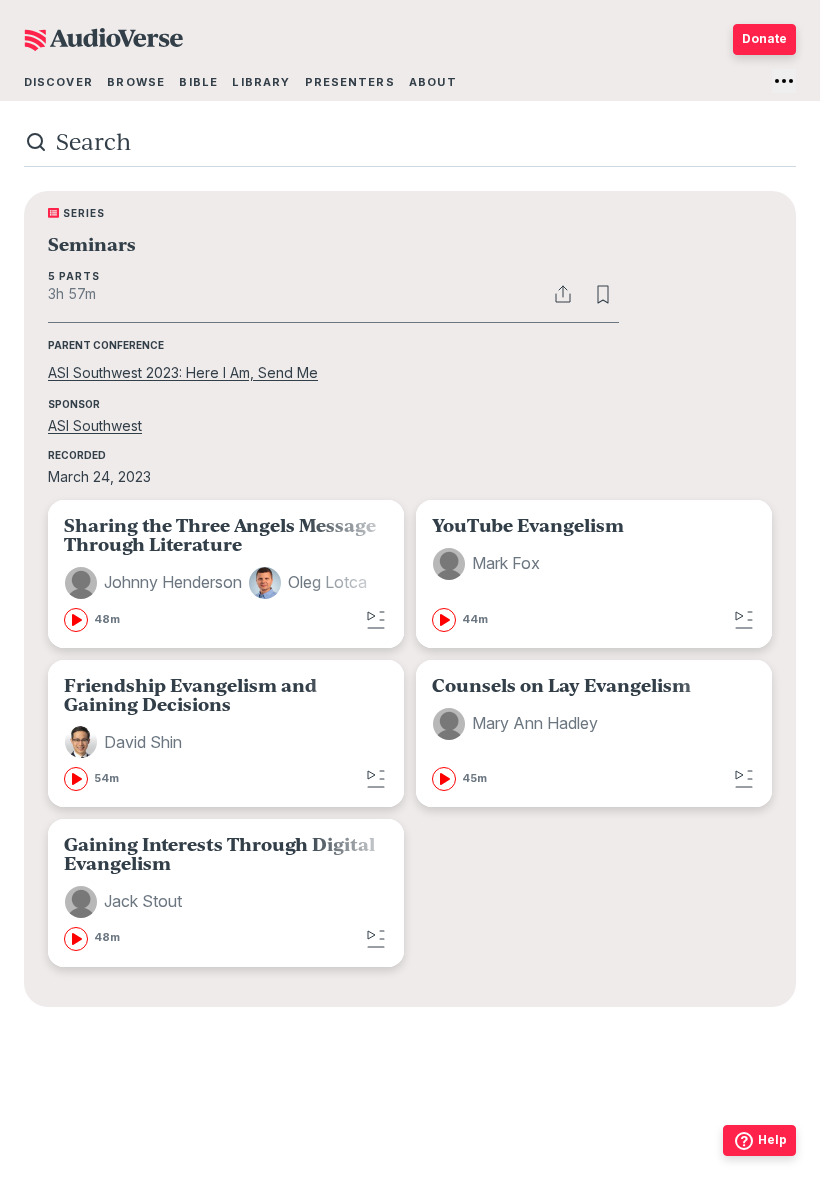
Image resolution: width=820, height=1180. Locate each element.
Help (772, 1139)
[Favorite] (603, 294)
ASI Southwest (95, 425)
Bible (198, 82)
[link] (226, 573)
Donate (764, 38)
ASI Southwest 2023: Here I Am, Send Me (183, 372)
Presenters (350, 82)
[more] (784, 81)
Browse (136, 82)
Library (261, 82)
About (433, 82)
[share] (563, 294)
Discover (58, 82)
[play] (76, 620)
